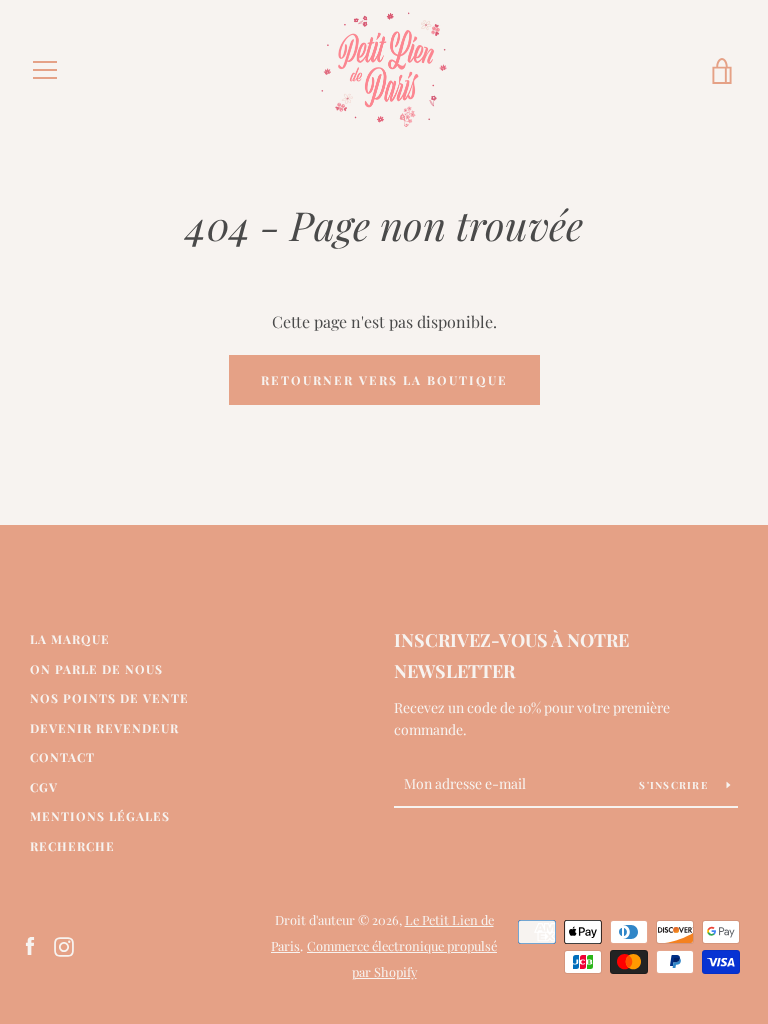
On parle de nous (96, 669)
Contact (62, 757)
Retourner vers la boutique (384, 380)
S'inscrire (675, 785)
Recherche (72, 846)
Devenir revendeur (104, 728)
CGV (44, 787)
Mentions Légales (100, 816)
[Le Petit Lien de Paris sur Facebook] (30, 944)
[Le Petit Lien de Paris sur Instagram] (64, 944)
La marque (70, 639)
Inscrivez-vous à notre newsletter (511, 655)
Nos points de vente (109, 698)
